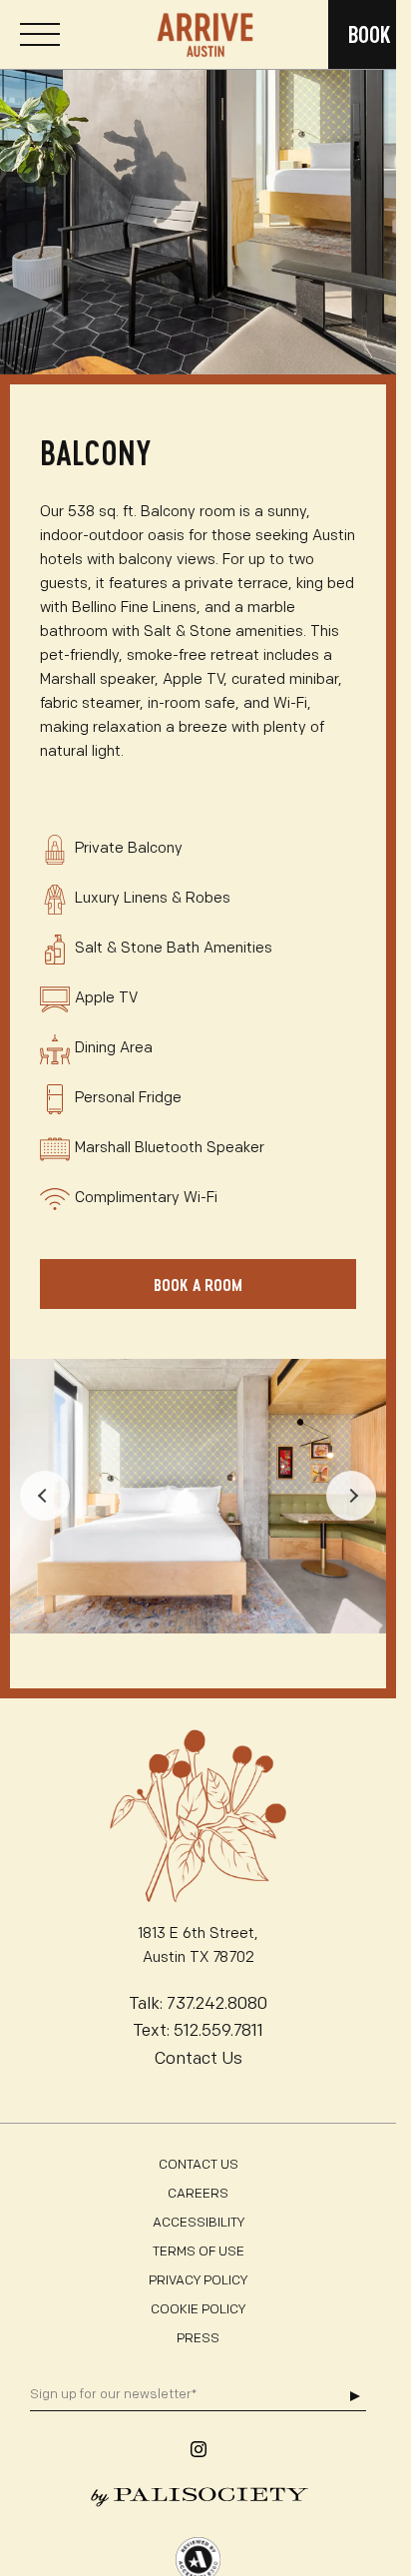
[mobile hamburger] (40, 35)
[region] (198, 187)
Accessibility (199, 2223)
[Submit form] (355, 2396)
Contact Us (199, 2059)
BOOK (370, 34)
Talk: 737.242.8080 (198, 2004)
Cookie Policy (198, 2310)
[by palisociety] (198, 2497)
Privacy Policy (198, 2281)
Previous (45, 1496)
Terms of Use (199, 2252)
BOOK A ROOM (198, 1285)
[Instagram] (199, 2449)
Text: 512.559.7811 (198, 2031)
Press (198, 2339)
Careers (198, 2194)
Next (351, 1496)
